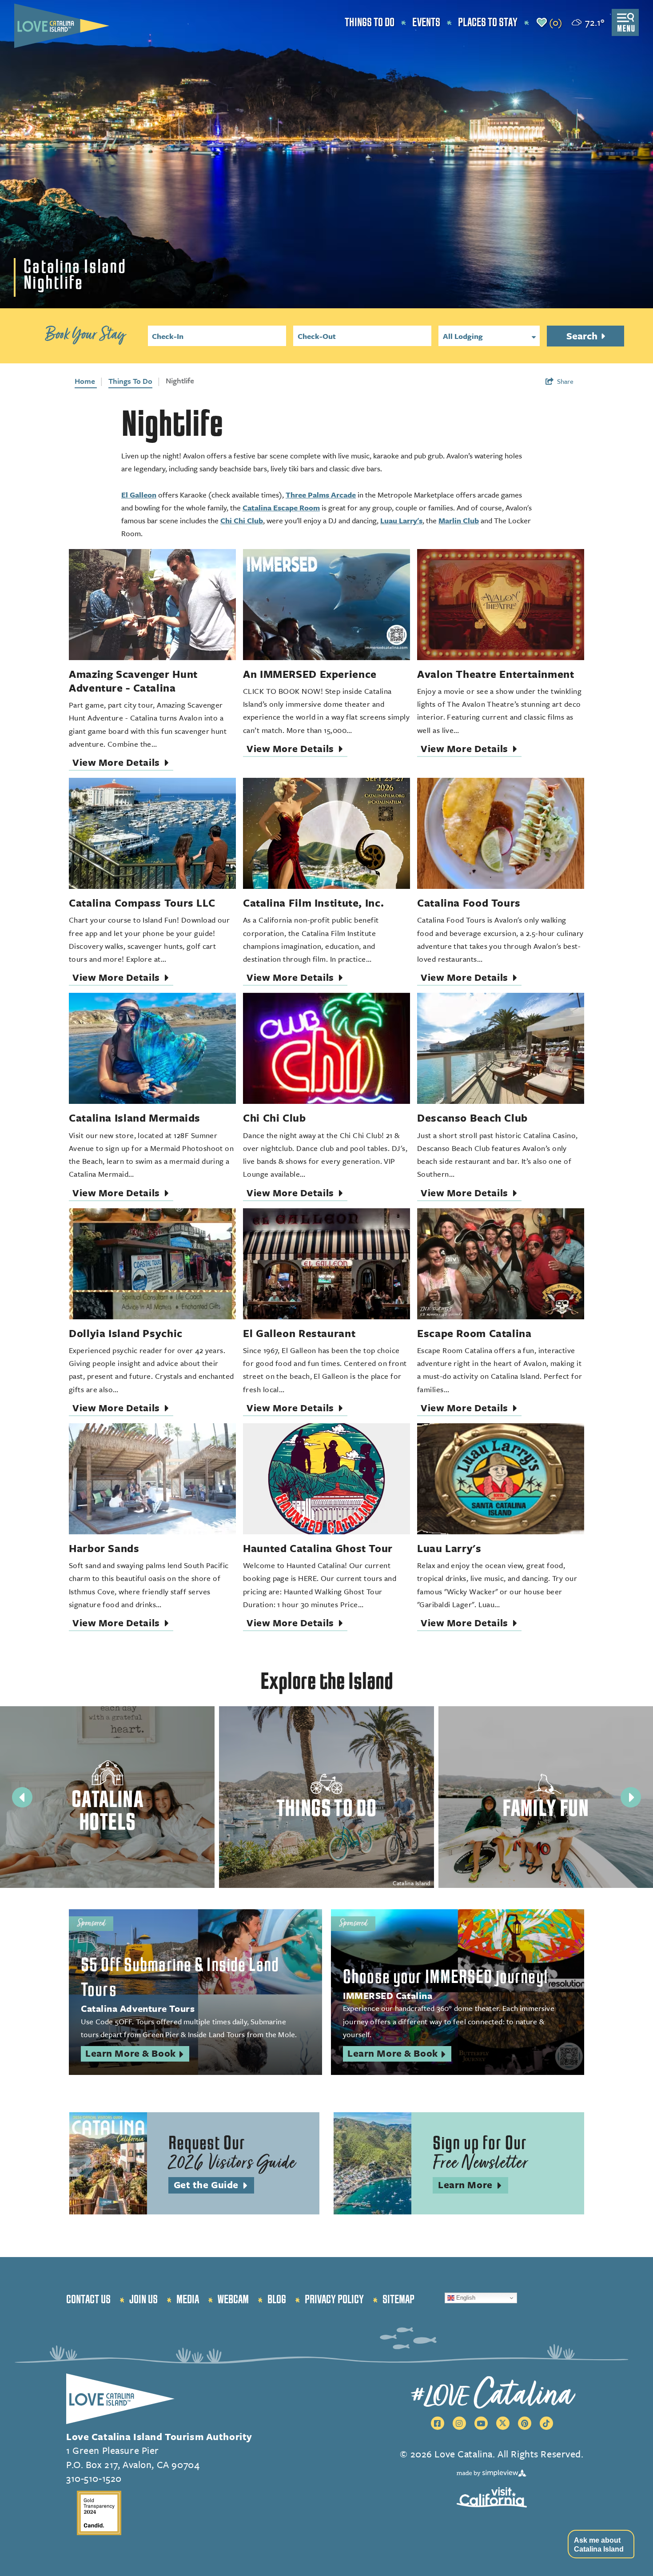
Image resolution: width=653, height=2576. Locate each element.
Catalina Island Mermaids (135, 1118)
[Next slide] (631, 1797)
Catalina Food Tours (469, 903)
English (465, 2298)
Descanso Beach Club (472, 1118)
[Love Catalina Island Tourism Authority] (62, 26)
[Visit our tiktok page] (546, 2423)
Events (426, 23)
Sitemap (398, 2300)
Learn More (473, 2185)
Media (188, 2300)
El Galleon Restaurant (299, 1333)
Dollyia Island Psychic (126, 1333)
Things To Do (130, 381)
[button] (601, 2544)
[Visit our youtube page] (481, 2423)
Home (86, 381)
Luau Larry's (401, 520)
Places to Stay (488, 23)
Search (583, 336)
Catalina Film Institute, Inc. (313, 903)
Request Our (232, 2154)
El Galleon (139, 495)
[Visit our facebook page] (438, 2423)
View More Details (123, 763)
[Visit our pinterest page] (525, 2423)
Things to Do (370, 23)
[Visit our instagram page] (459, 2423)
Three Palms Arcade (321, 495)
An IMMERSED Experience (310, 674)
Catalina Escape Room (281, 508)
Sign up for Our (480, 2154)
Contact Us (88, 2300)
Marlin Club (459, 520)
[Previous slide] (22, 1797)
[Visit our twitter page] (503, 2423)
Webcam (233, 2300)
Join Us (143, 2300)
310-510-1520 (94, 2478)
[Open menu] (625, 22)
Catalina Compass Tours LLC (142, 903)
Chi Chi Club (242, 520)
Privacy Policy (334, 2300)
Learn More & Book (137, 2054)
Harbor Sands (104, 1548)
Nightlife (180, 380)
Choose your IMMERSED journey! (446, 1977)
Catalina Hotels (107, 1811)
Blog (277, 2300)
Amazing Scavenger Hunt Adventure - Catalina (133, 681)
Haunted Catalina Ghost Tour (318, 1548)
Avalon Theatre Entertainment (496, 674)
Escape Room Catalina (474, 1333)
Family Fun (545, 1809)
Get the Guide (214, 2185)
